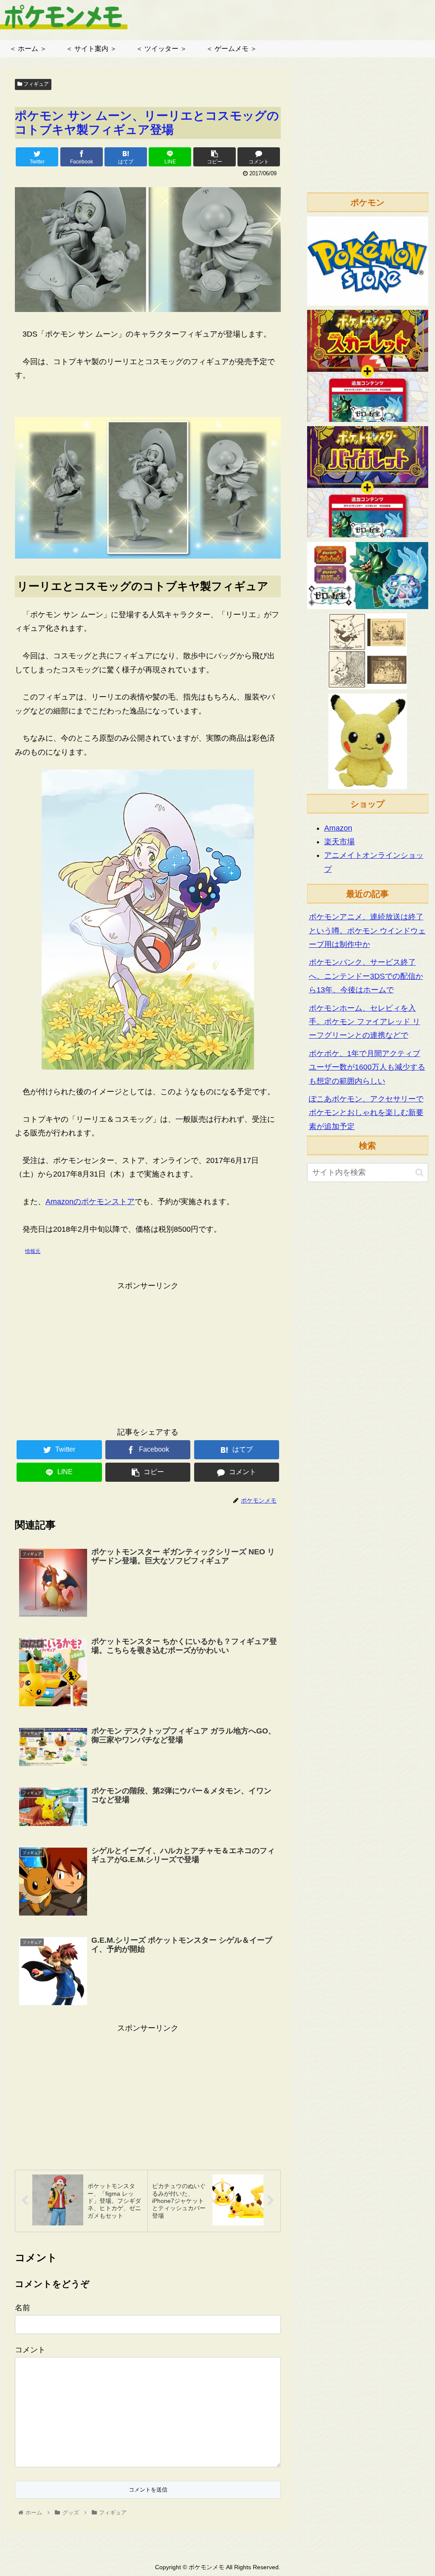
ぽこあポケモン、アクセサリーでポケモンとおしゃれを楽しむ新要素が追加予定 (366, 1113)
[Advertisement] (148, 1352)
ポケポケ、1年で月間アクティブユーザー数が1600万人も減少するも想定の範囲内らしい (367, 1067)
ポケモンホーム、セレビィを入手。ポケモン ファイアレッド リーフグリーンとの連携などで (364, 1022)
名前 (23, 2308)
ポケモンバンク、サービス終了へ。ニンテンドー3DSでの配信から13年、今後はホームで (366, 976)
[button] (419, 1173)
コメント (30, 2350)
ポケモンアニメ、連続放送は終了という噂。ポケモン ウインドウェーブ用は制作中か (367, 931)
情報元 (33, 1251)
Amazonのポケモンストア (90, 1202)
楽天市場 (339, 842)
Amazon (338, 828)
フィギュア (35, 84)
